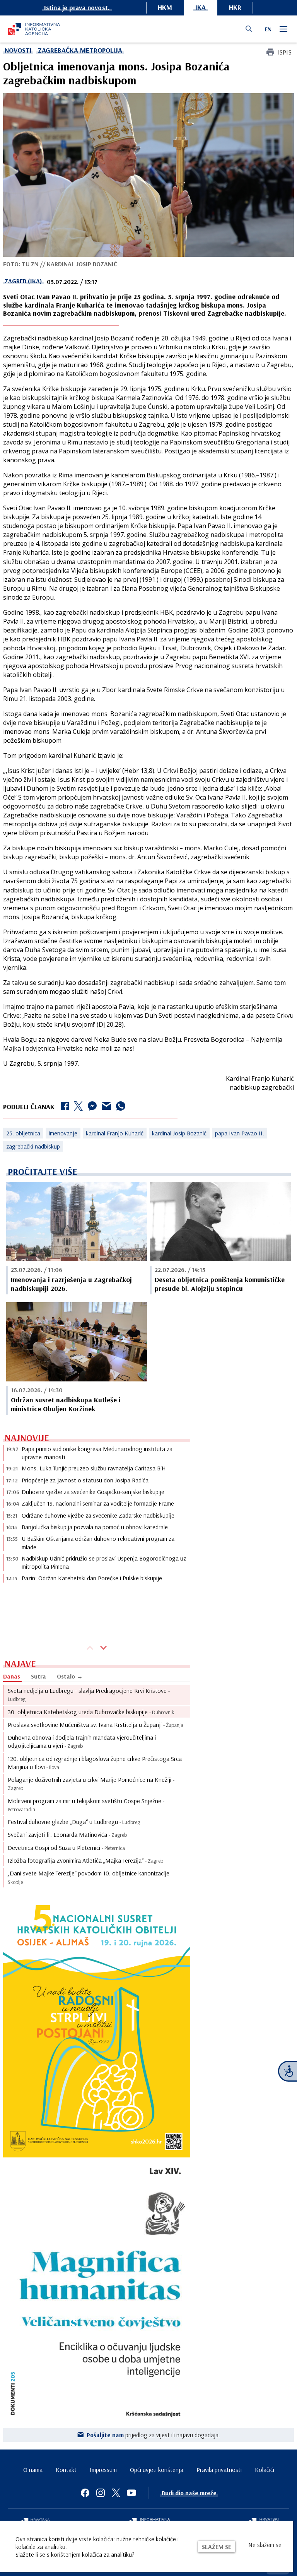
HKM (165, 7)
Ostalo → (70, 1676)
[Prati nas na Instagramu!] (101, 2493)
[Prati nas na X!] (116, 2493)
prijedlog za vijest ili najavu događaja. (153, 2435)
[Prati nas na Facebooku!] (85, 2493)
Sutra (38, 1676)
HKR (235, 7)
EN (268, 29)
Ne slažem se (265, 2545)
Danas (12, 1676)
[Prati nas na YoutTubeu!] (131, 2493)
